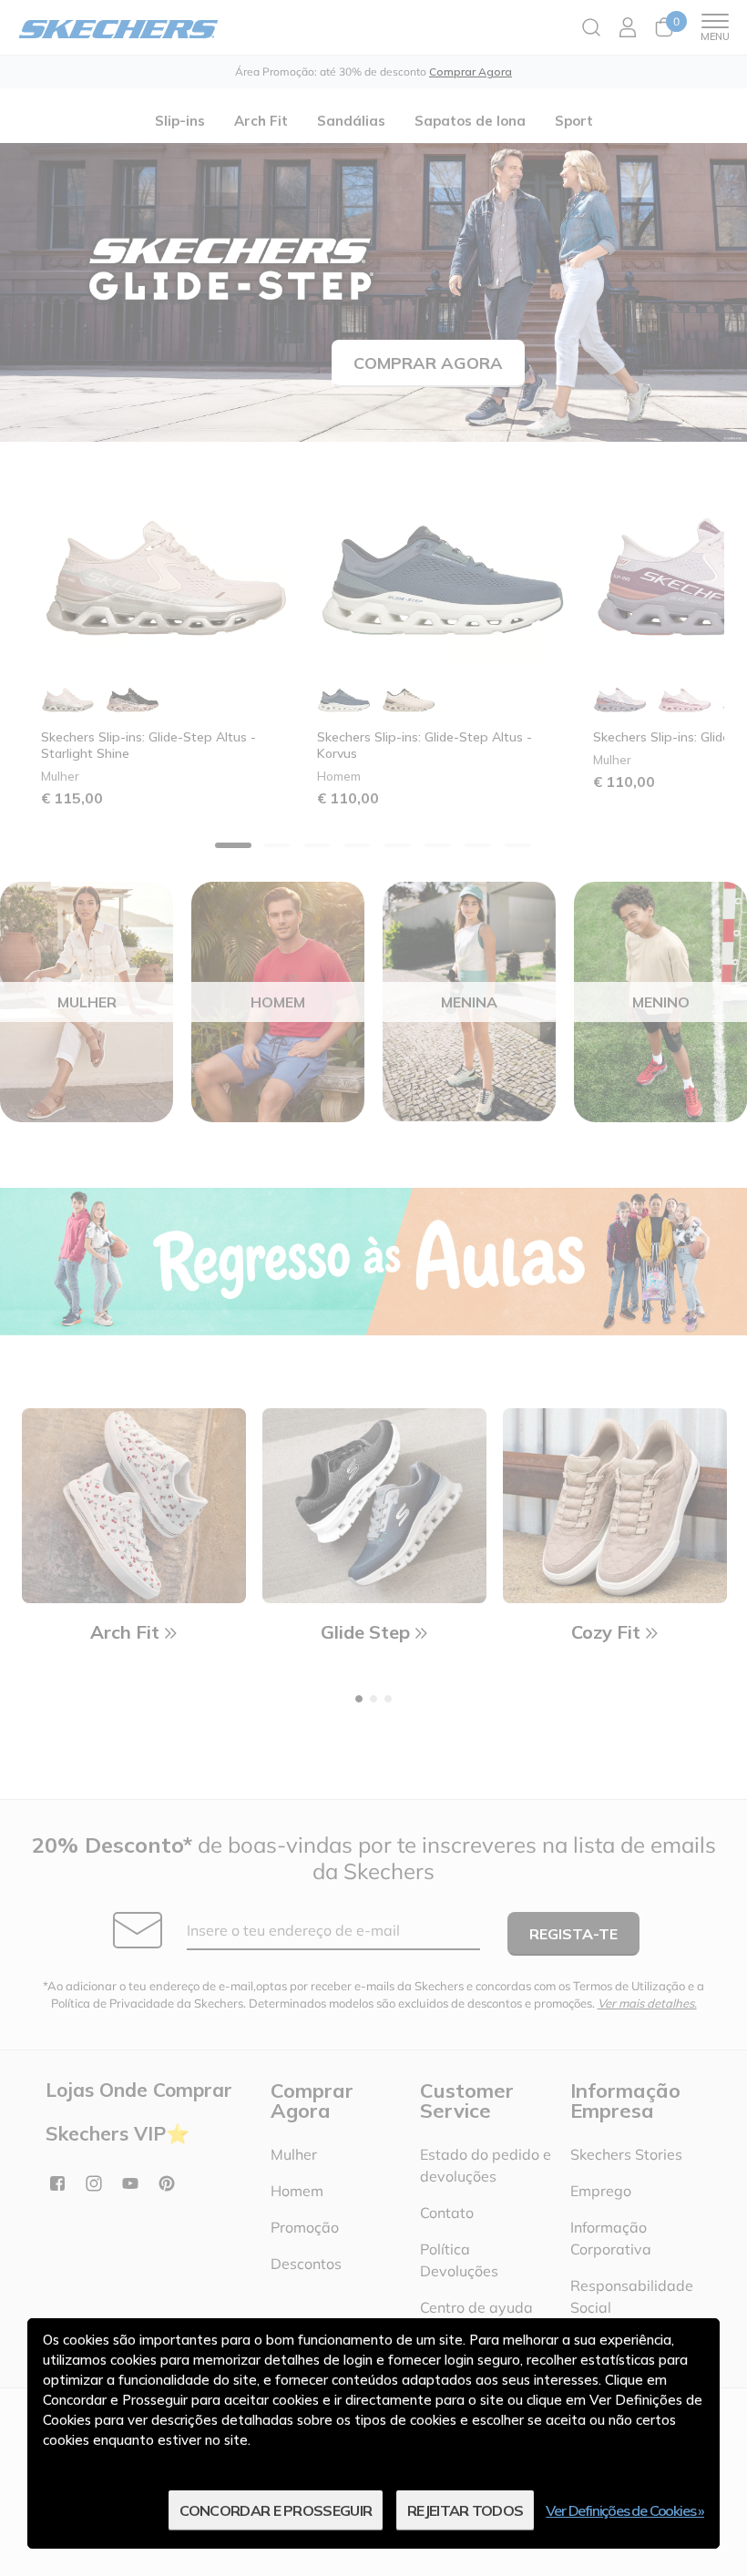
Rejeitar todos (465, 2510)
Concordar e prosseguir (276, 2510)
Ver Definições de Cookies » (625, 2510)
